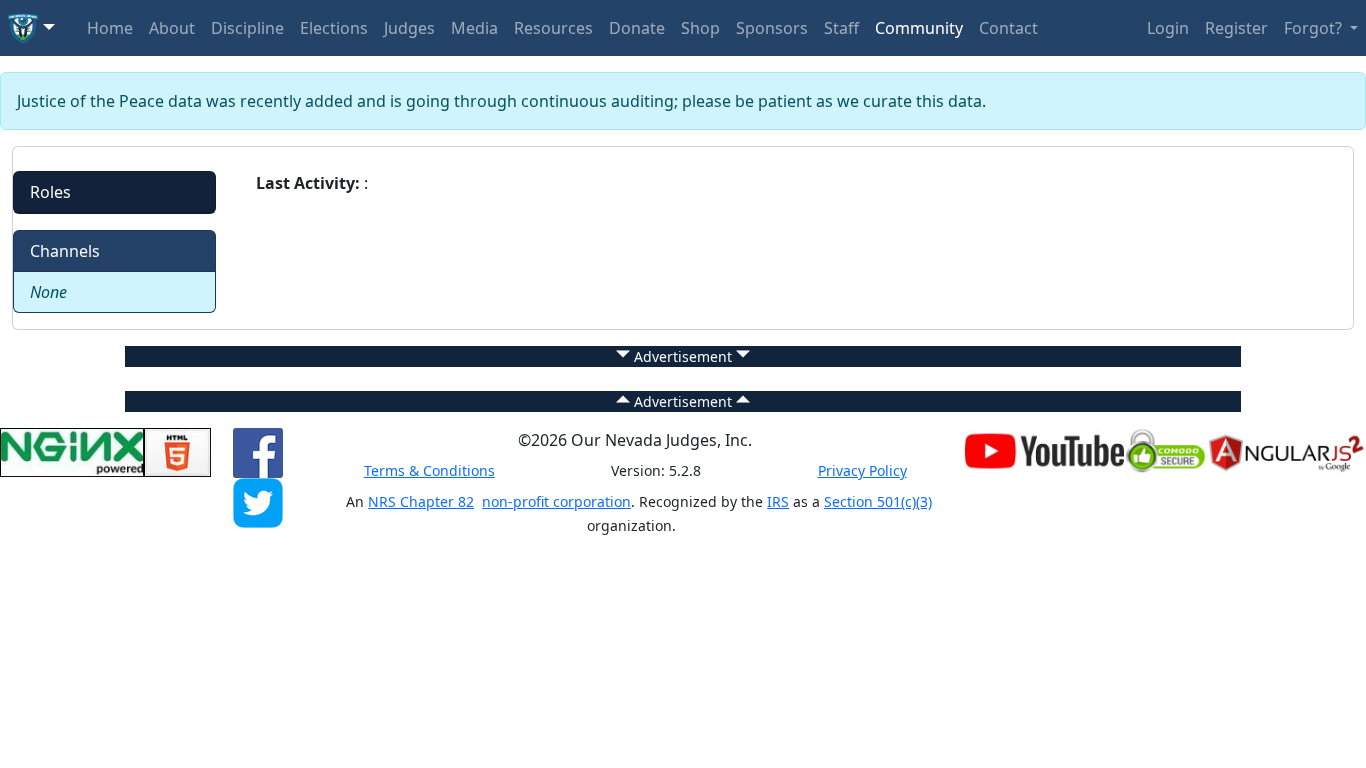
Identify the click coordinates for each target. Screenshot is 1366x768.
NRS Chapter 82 (421, 501)
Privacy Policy (862, 470)
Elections (334, 28)
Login (1168, 28)
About (172, 28)
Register (1236, 28)
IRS (778, 501)
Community (919, 28)
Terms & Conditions (429, 470)
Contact (1008, 28)
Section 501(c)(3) (878, 501)
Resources (553, 28)
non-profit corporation (556, 501)
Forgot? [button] (1315, 28)
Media (474, 28)
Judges (409, 28)
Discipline (247, 28)
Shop (700, 28)
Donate (637, 28)
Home (110, 28)
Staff (841, 28)
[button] (31, 28)
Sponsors (772, 28)
